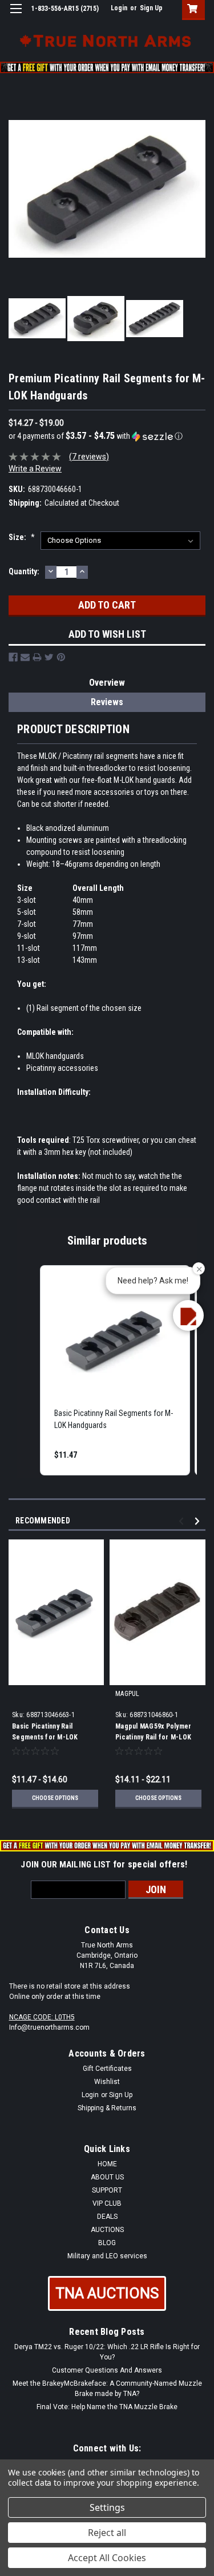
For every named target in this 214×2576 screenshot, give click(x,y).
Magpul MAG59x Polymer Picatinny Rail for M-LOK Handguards (153, 1737)
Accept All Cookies (107, 2558)
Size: (22, 537)
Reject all (107, 2533)
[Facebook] (13, 657)
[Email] (25, 657)
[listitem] (115, 1370)
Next (199, 1521)
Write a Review (35, 469)
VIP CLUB (107, 2203)
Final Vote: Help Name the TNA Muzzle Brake (107, 2407)
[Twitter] (49, 657)
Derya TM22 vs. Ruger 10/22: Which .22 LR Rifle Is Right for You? (107, 2352)
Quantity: (24, 571)
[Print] (37, 657)
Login (119, 8)
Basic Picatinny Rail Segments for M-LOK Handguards (45, 1737)
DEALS (107, 2217)
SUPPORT (107, 2190)
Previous (183, 1521)
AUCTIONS (107, 2230)
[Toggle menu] (16, 16)
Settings (107, 2507)
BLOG (107, 2243)
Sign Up (151, 8)
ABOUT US (107, 2177)
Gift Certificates (107, 2069)
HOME (107, 2164)
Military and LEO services (107, 2256)
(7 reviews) (89, 457)
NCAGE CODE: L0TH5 (42, 2017)
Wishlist (107, 2082)
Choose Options (55, 1798)
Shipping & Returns (107, 2108)
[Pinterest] (61, 657)
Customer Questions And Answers (107, 2370)
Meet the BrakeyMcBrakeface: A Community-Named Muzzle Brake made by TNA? (107, 2389)
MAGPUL (128, 1694)
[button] (107, 436)
